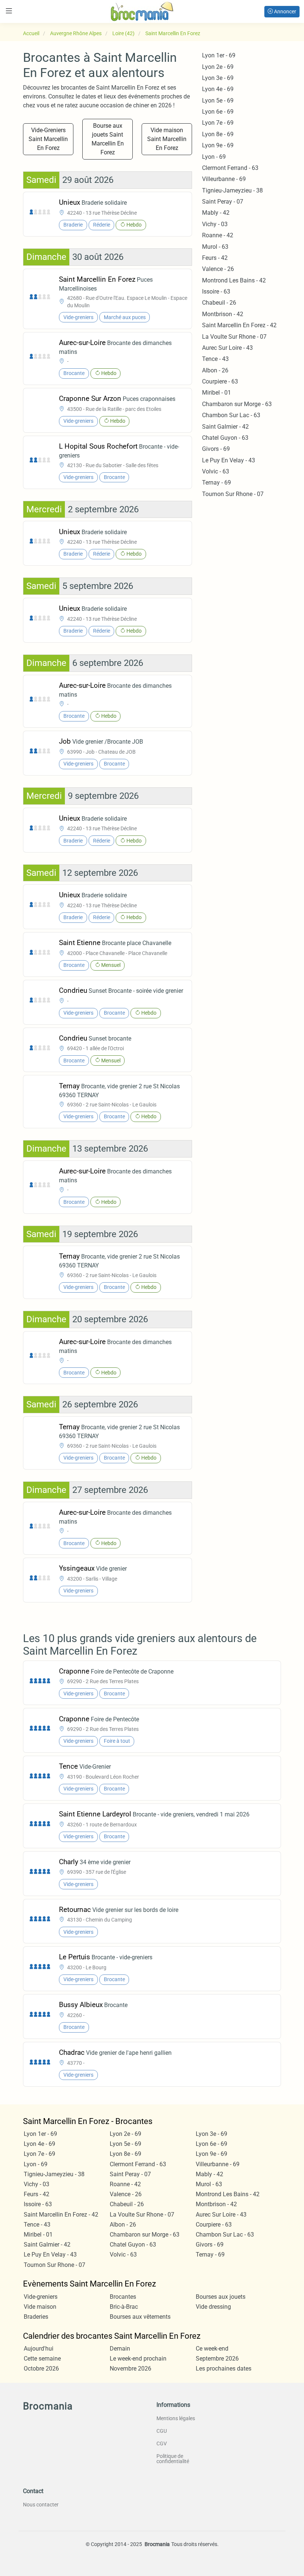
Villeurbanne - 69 (224, 179)
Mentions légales (176, 2418)
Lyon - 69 (214, 157)
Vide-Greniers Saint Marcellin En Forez (48, 139)
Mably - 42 (216, 213)
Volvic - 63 (216, 471)
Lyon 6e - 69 (218, 112)
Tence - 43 (215, 359)
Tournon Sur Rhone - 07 (233, 494)
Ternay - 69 (217, 483)
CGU (162, 2431)
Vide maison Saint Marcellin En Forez (167, 139)
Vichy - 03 (215, 224)
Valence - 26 (218, 269)
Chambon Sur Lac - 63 (231, 415)
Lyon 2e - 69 (218, 67)
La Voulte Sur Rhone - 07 (234, 337)
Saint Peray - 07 (223, 202)
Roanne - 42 (218, 235)
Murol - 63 (215, 247)
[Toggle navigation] (9, 11)
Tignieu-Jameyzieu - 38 (232, 190)
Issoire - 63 (216, 292)
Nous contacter (41, 2505)
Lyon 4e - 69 (218, 89)
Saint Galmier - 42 (225, 427)
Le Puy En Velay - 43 (229, 460)
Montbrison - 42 (223, 314)
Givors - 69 (216, 449)
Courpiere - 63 (220, 381)
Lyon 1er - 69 (219, 55)
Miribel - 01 (217, 393)
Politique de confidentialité (173, 2459)
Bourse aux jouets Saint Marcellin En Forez (108, 139)
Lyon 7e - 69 (218, 123)
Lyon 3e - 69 (218, 78)
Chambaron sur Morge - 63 (237, 404)
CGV (162, 2443)
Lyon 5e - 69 (218, 101)
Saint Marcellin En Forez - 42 (239, 325)
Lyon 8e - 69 (218, 134)
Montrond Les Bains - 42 (234, 280)
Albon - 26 (215, 370)
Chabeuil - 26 (219, 303)
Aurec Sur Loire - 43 (227, 348)
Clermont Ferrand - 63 (230, 168)
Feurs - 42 (215, 258)
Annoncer (285, 11)
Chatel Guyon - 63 (225, 438)
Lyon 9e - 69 (218, 145)
